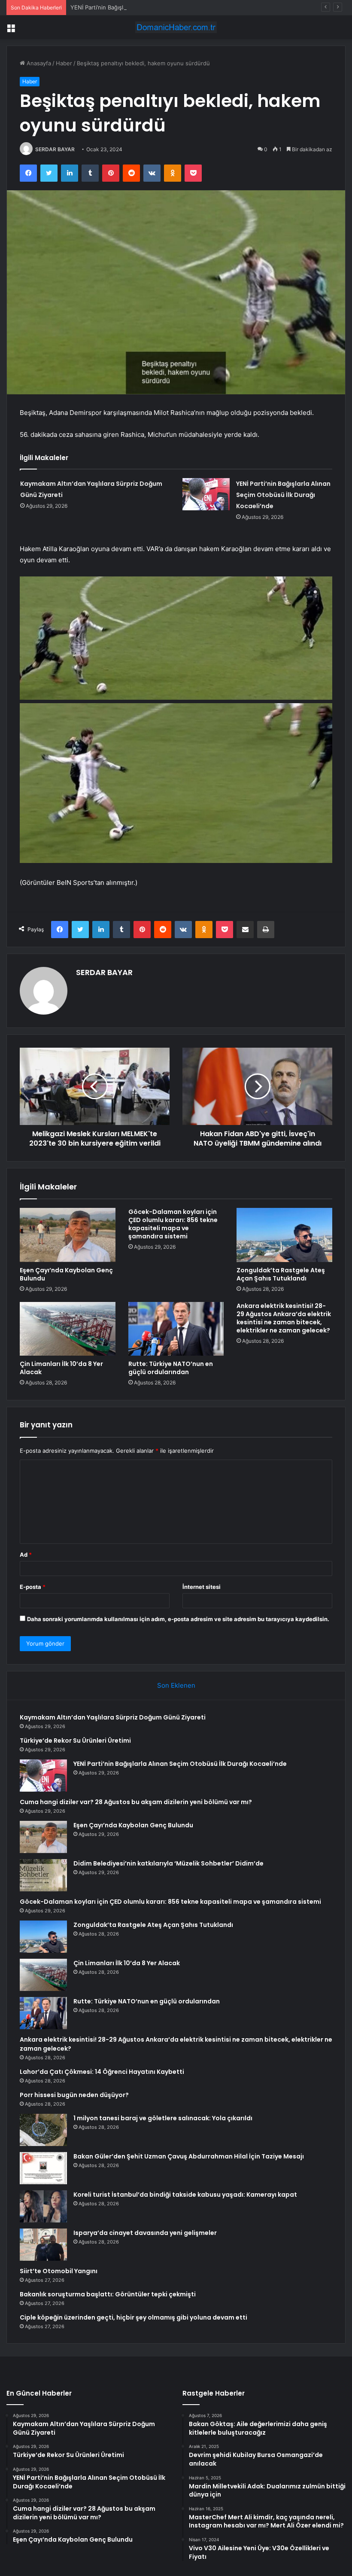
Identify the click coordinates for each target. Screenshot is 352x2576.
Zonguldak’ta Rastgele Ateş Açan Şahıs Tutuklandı (281, 1274)
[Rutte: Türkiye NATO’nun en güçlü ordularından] (176, 1329)
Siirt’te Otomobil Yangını (59, 2271)
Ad (26, 1555)
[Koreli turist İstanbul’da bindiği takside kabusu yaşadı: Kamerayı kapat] (43, 2206)
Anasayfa (38, 63)
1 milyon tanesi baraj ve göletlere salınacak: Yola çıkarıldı (163, 2118)
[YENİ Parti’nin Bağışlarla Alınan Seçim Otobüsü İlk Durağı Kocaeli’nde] (206, 494)
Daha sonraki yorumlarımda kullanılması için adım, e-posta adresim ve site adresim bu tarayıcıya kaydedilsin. (178, 1619)
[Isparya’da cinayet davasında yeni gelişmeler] (43, 2245)
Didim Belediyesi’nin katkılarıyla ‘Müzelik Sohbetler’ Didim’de (168, 1863)
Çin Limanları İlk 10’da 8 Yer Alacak (61, 1368)
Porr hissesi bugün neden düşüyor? (74, 2095)
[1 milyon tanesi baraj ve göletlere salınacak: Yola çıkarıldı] (43, 2130)
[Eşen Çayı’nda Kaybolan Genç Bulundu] (68, 1235)
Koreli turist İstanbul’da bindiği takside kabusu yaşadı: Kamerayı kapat (185, 2195)
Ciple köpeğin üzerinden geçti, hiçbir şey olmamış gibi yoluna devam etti (134, 2317)
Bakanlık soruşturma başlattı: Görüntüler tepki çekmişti (108, 2294)
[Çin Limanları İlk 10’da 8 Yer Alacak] (68, 1329)
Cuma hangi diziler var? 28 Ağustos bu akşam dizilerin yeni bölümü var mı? (136, 1802)
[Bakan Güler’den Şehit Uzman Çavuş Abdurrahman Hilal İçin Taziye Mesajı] (43, 2168)
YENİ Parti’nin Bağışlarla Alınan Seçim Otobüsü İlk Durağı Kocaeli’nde (161, 7)
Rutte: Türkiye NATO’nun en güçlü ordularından (171, 1368)
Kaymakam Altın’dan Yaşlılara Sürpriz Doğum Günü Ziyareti (113, 1717)
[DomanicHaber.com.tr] (176, 27)
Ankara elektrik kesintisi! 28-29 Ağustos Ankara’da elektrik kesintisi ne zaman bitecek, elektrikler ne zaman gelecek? (284, 1318)
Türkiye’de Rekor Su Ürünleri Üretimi (75, 1741)
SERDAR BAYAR (55, 149)
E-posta (33, 1587)
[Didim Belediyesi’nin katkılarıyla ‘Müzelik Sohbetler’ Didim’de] (43, 1875)
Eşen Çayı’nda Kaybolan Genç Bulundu (66, 1274)
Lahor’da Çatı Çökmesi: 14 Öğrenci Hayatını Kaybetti (102, 2072)
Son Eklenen (176, 1685)
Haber (64, 63)
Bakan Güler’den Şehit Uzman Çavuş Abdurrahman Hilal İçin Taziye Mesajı (189, 2156)
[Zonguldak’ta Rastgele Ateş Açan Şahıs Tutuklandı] (284, 1235)
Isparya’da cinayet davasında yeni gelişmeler (145, 2233)
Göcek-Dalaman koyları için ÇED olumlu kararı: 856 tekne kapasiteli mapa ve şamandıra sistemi (173, 1224)
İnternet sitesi (202, 1587)
